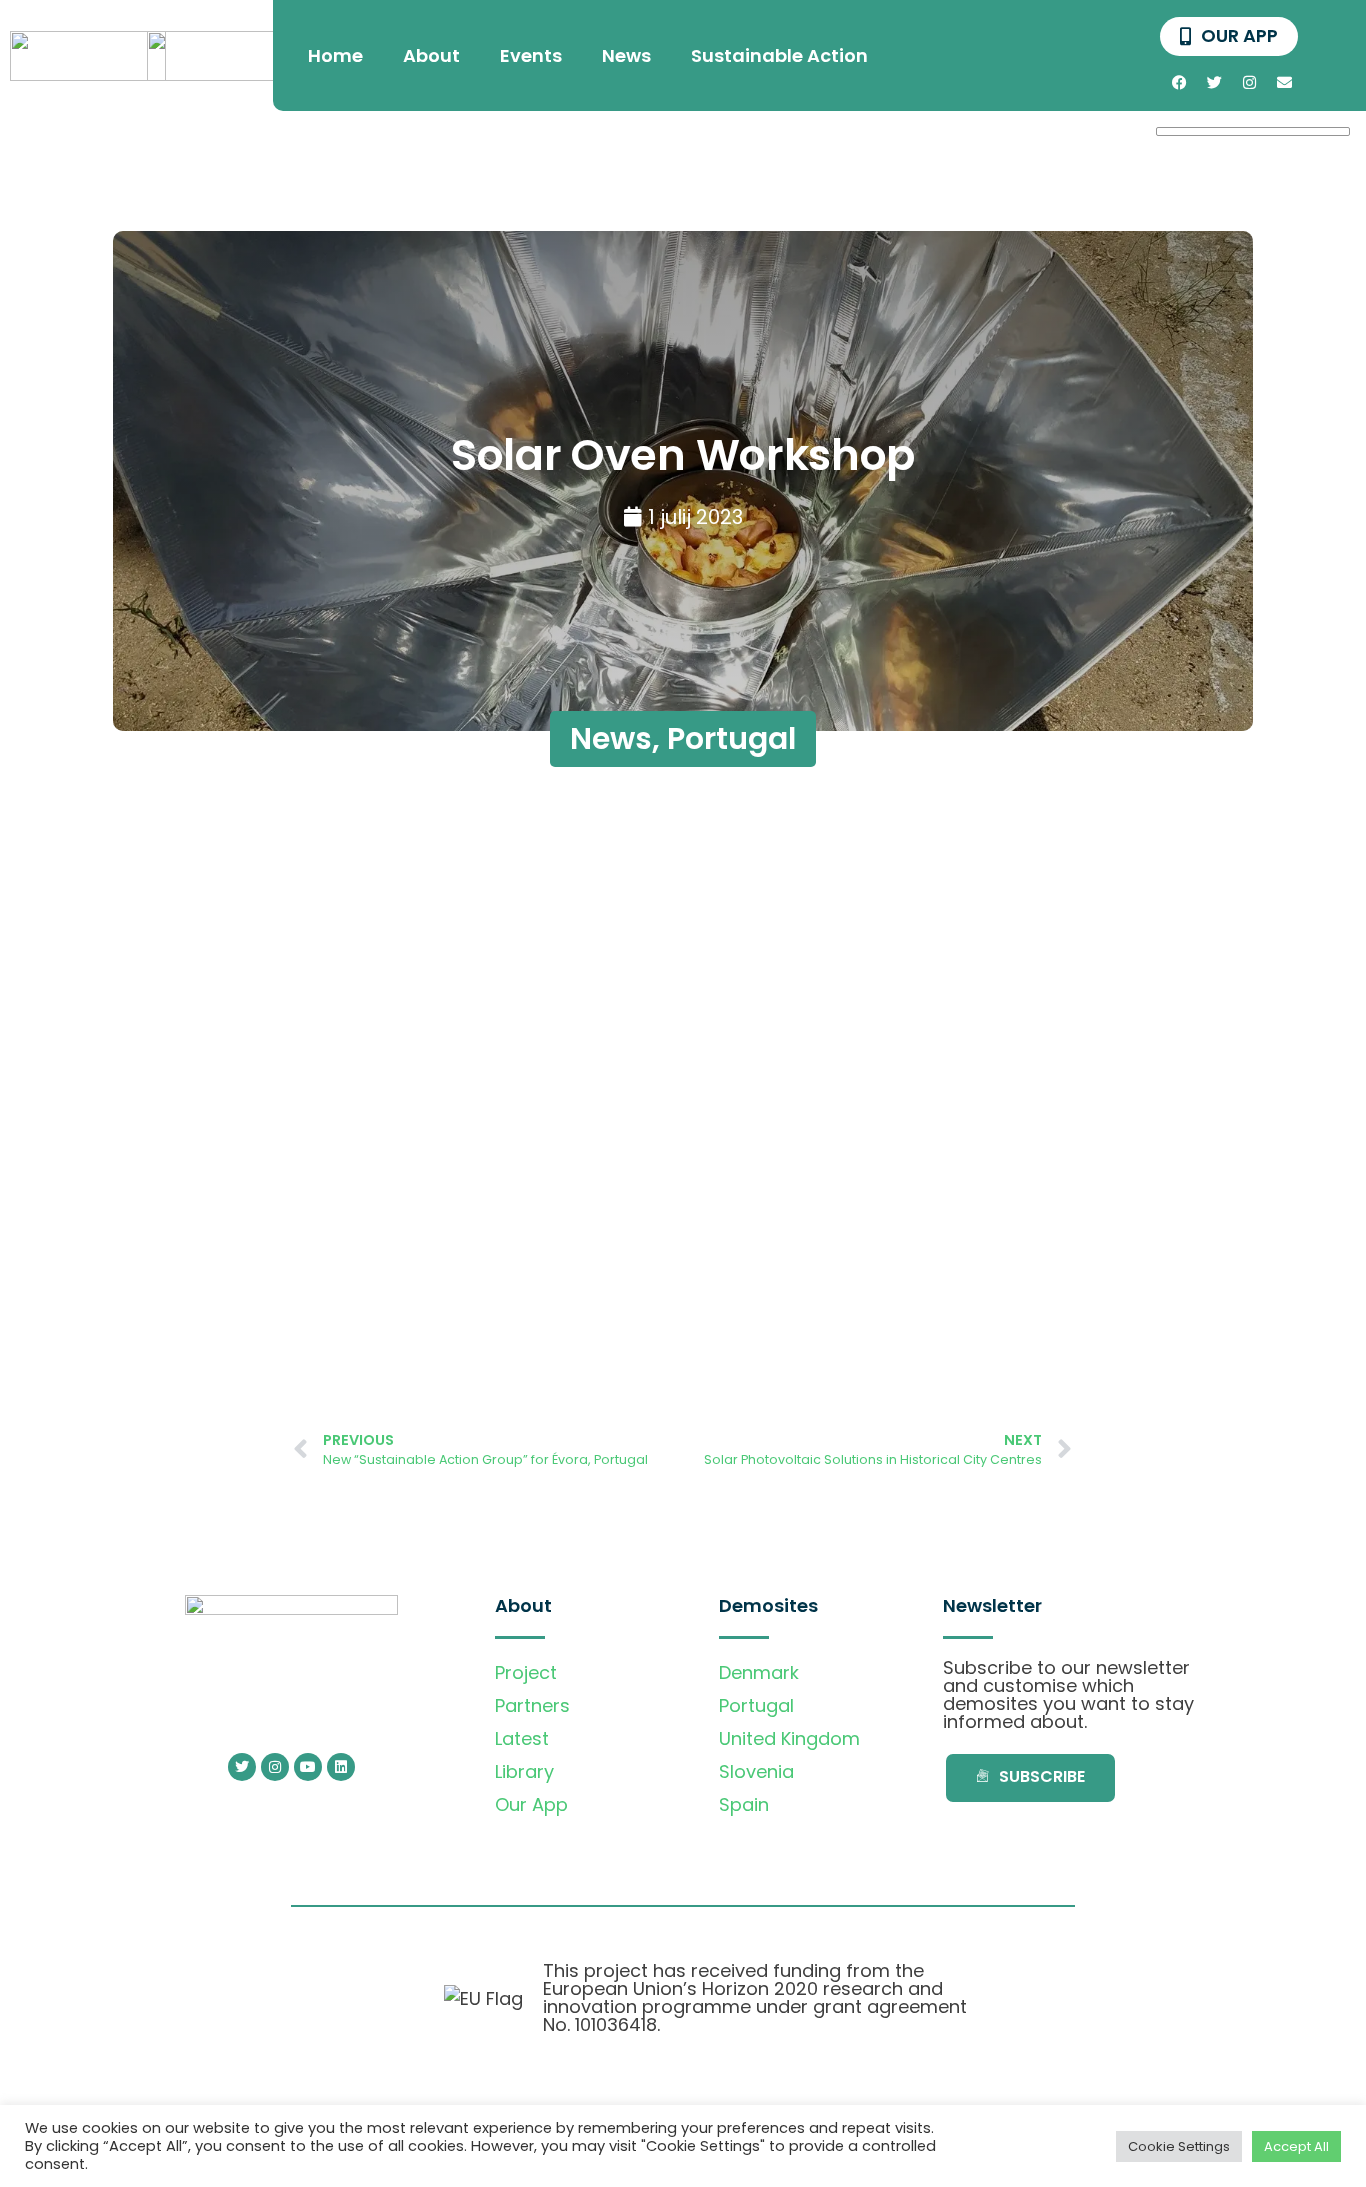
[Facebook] (1179, 82)
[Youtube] (308, 1767)
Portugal (731, 738)
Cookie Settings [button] (1179, 2146)
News (626, 55)
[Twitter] (1214, 82)
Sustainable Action (779, 55)
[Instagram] (1249, 82)
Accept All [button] (1296, 2146)
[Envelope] (1284, 82)
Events (531, 55)
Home (335, 55)
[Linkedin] (341, 1767)
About (431, 55)
